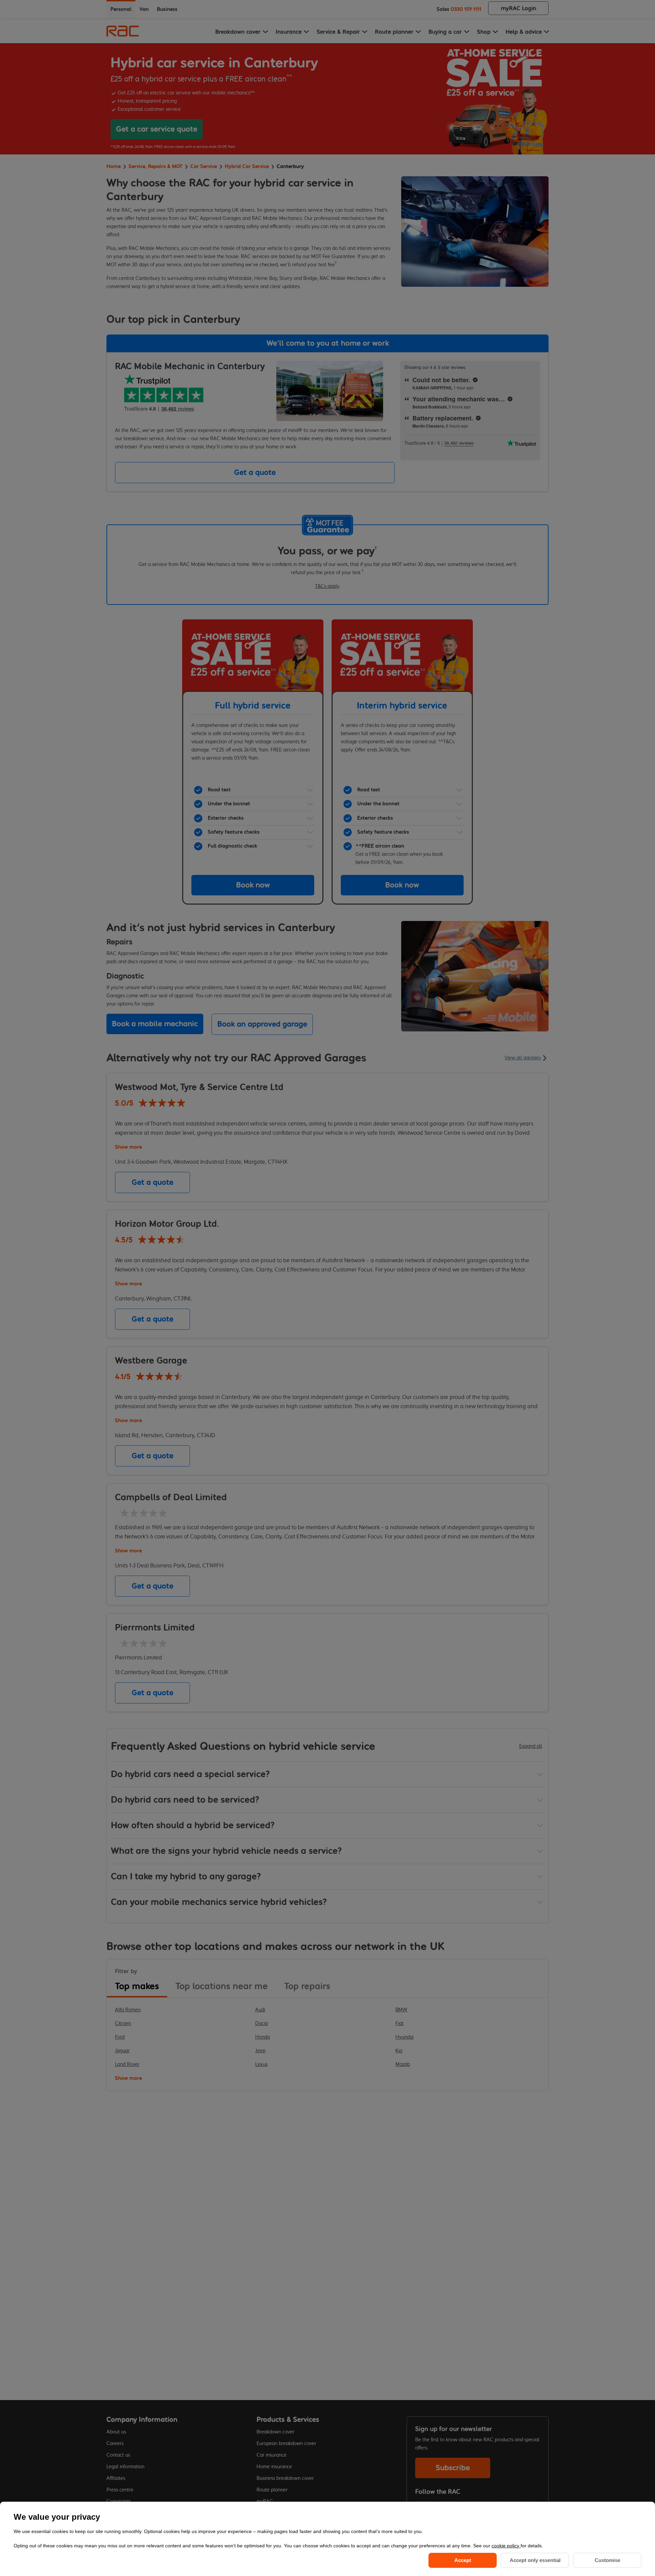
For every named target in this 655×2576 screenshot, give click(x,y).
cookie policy (506, 2546)
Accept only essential (535, 2560)
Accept (463, 2560)
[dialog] (327, 2539)
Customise (607, 2560)
